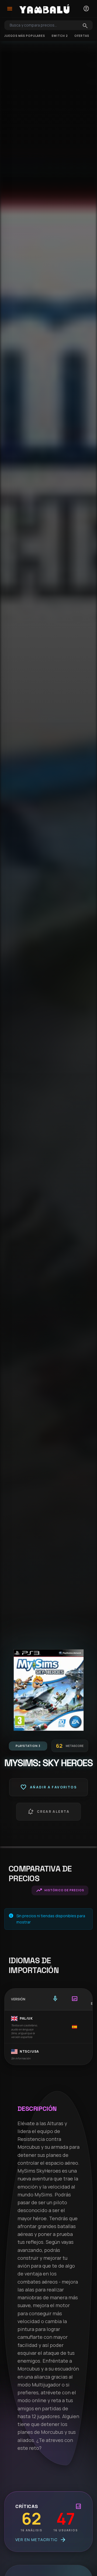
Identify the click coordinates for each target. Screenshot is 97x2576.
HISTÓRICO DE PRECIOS (60, 1890)
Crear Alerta (48, 1812)
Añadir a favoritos (48, 1787)
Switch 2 (60, 36)
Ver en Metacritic (41, 2540)
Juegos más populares (25, 36)
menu (10, 9)
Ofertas (82, 36)
